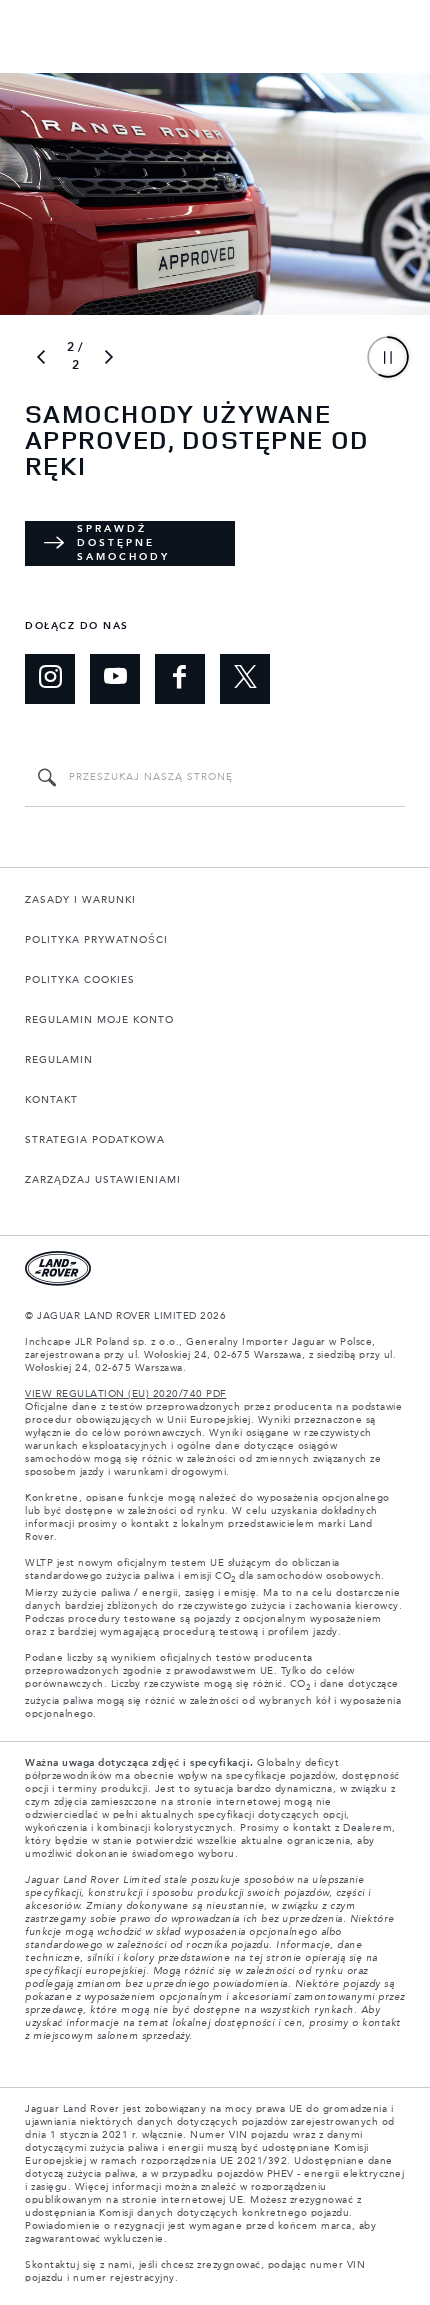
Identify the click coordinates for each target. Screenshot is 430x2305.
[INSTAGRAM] (50, 679)
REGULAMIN (59, 1060)
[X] (245, 679)
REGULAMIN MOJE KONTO (99, 1020)
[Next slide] (109, 357)
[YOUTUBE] (115, 679)
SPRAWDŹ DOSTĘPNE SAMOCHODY (123, 543)
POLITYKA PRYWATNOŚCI (96, 940)
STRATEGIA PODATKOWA (95, 1140)
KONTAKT (51, 1100)
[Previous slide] (41, 357)
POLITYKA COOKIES (80, 980)
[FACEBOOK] (180, 679)
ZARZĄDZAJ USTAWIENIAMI (103, 1180)
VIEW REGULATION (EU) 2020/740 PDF (126, 1394)
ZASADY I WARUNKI (80, 900)
